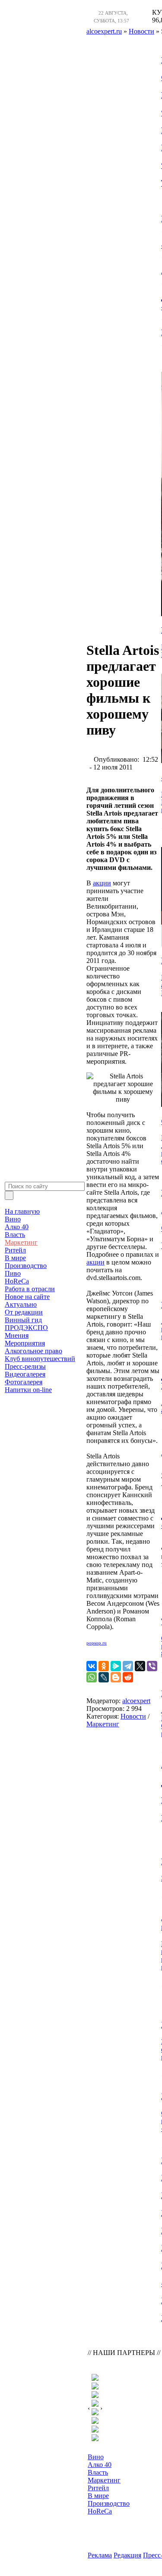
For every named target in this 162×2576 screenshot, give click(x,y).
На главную (22, 1211)
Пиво (13, 1273)
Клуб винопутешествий (40, 1359)
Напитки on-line (28, 1390)
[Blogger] (116, 1677)
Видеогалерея (25, 1374)
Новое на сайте (27, 1297)
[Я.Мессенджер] (116, 1666)
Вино (13, 1219)
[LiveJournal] (104, 1677)
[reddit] (128, 1677)
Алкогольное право (33, 1351)
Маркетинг (21, 1242)
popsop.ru (97, 1643)
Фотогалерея (24, 1382)
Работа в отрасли (30, 1289)
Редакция (127, 2555)
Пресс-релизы (25, 1366)
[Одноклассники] (104, 1666)
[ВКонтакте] (92, 1666)
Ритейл (15, 1250)
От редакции (24, 1312)
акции (102, 883)
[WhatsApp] (92, 1677)
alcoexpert (136, 1701)
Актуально (21, 1304)
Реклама (100, 2555)
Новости (133, 1716)
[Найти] (9, 1195)
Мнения (17, 1335)
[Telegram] (128, 1666)
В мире (15, 1258)
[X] (140, 1666)
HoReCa (17, 1281)
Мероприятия (25, 1343)
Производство (26, 1266)
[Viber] (152, 1666)
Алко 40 (17, 1227)
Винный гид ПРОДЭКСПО (26, 1324)
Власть (15, 1235)
